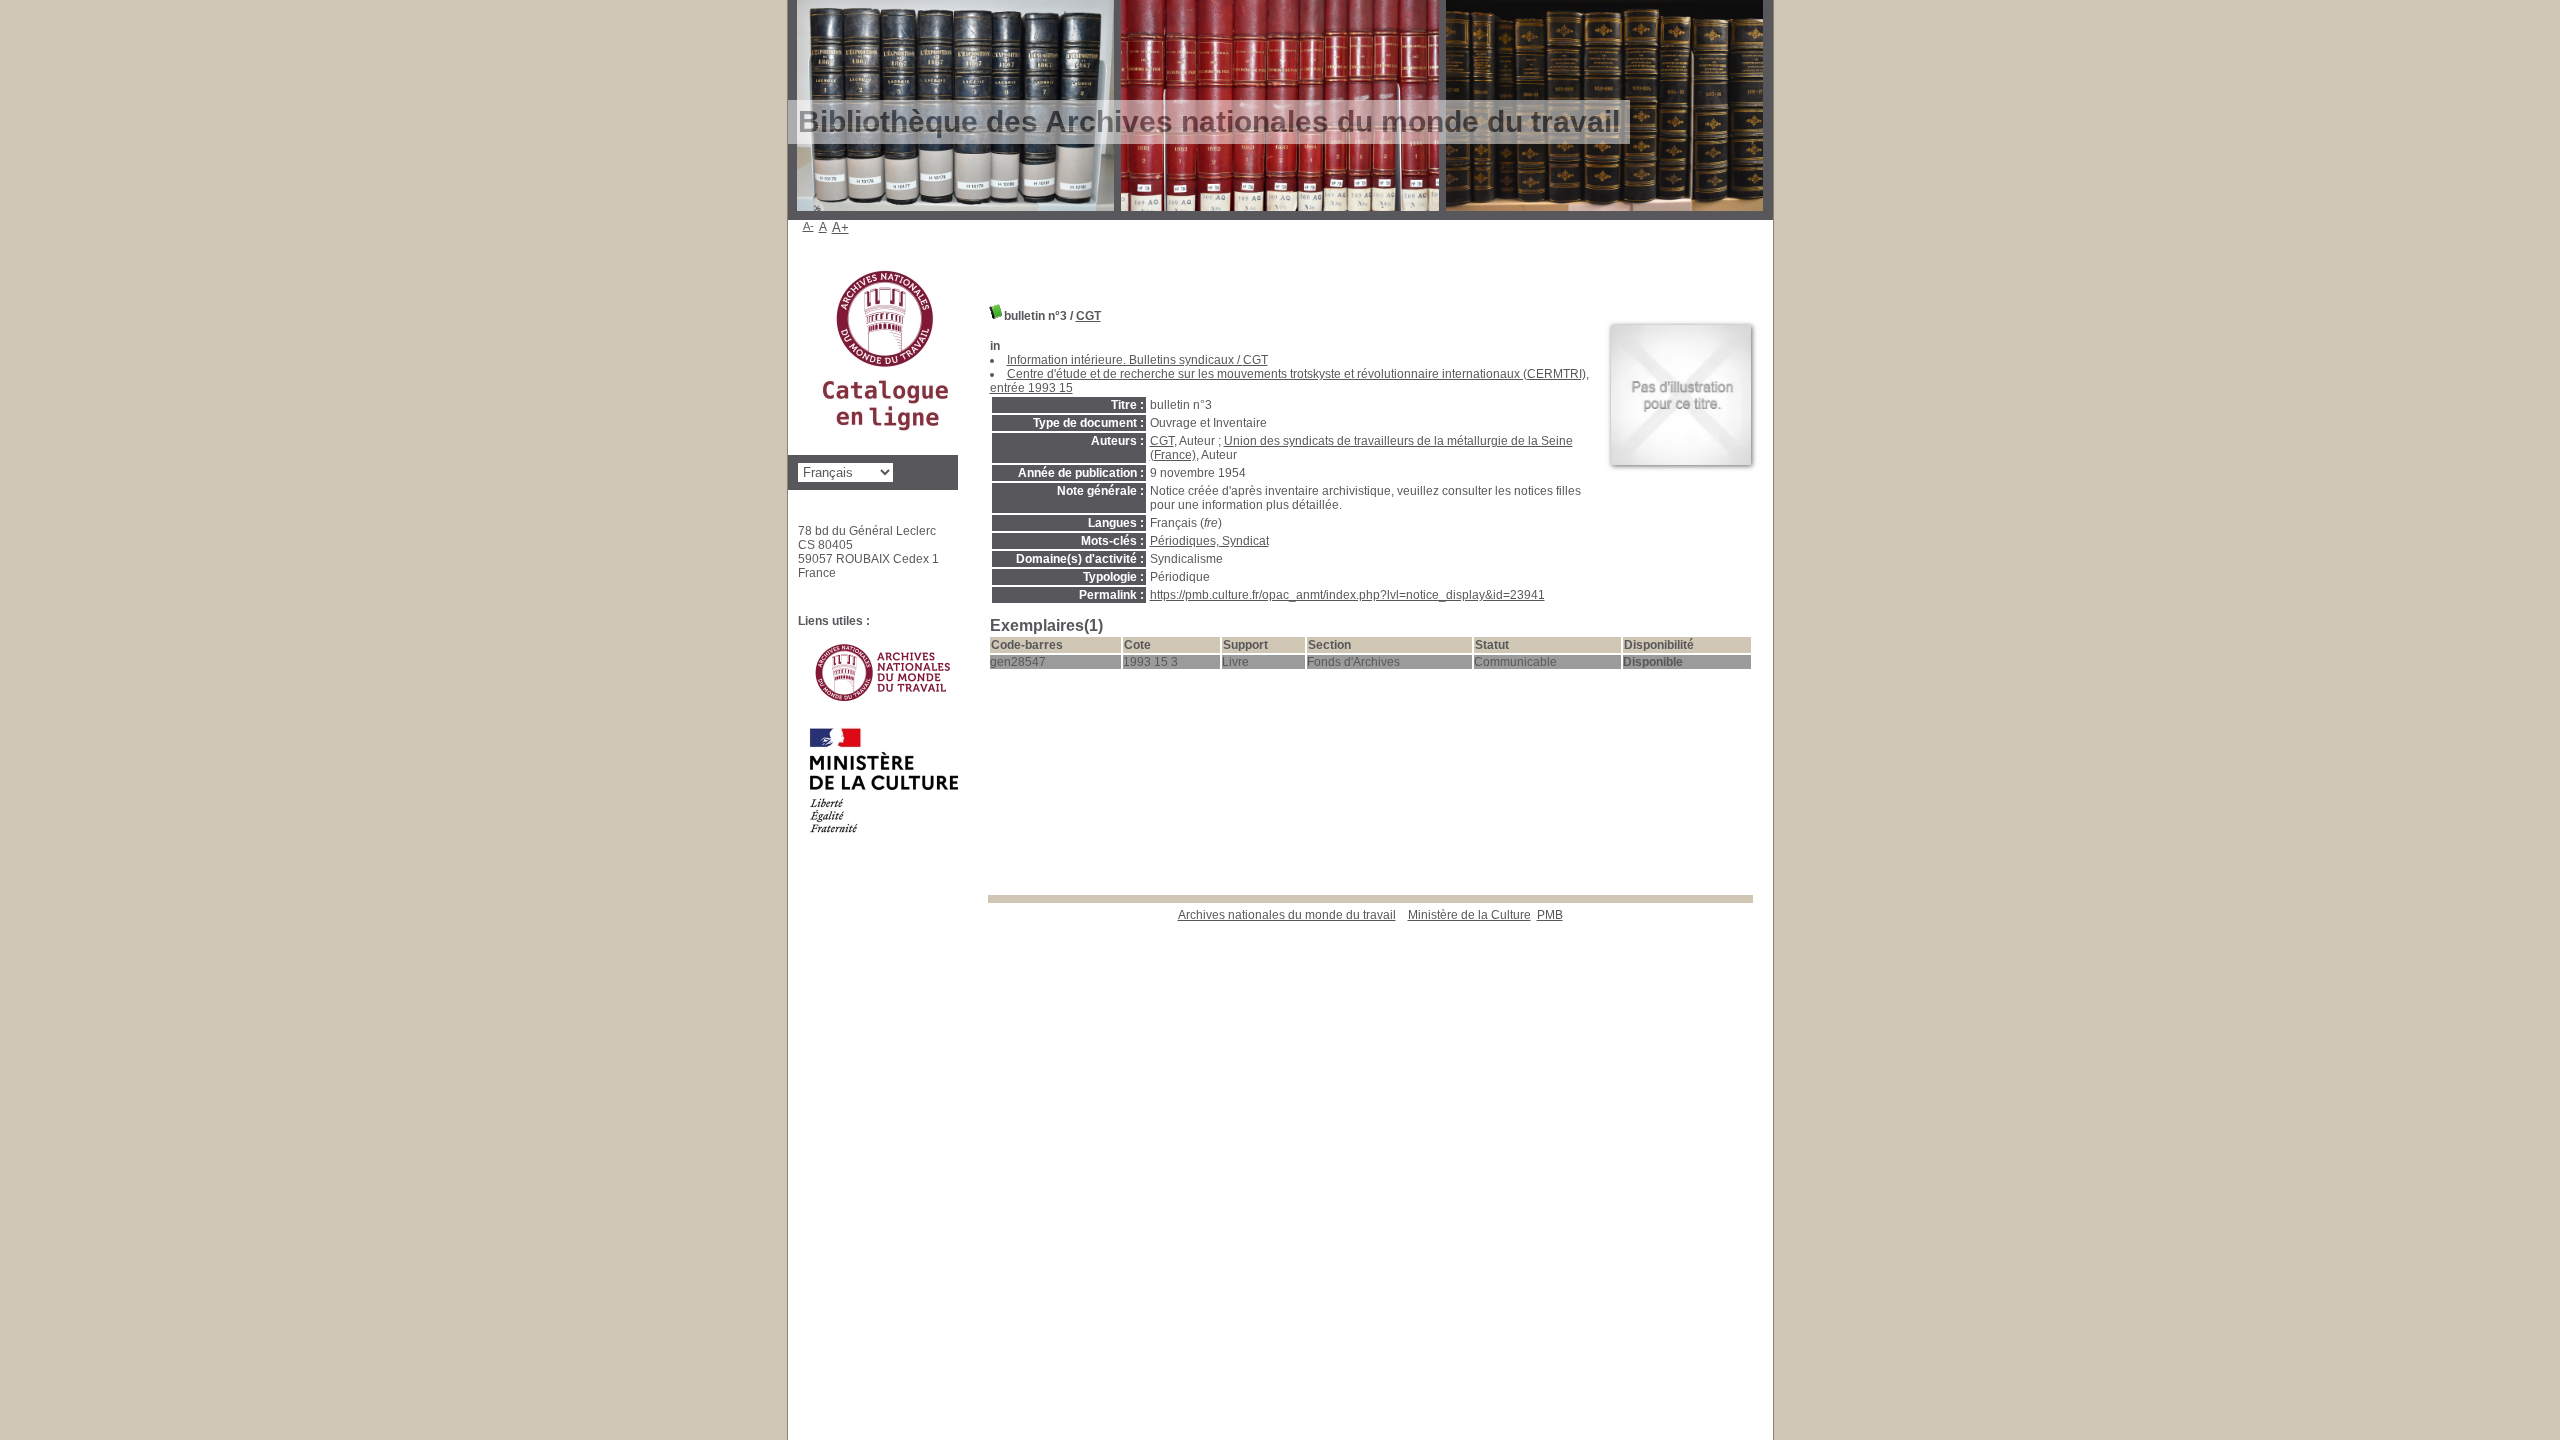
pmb (1550, 915)
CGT (1088, 316)
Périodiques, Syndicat (1209, 541)
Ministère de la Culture (1469, 915)
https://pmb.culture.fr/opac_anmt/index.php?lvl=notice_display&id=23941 (1347, 595)
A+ (840, 227)
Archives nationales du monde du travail (1287, 915)
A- (808, 226)
